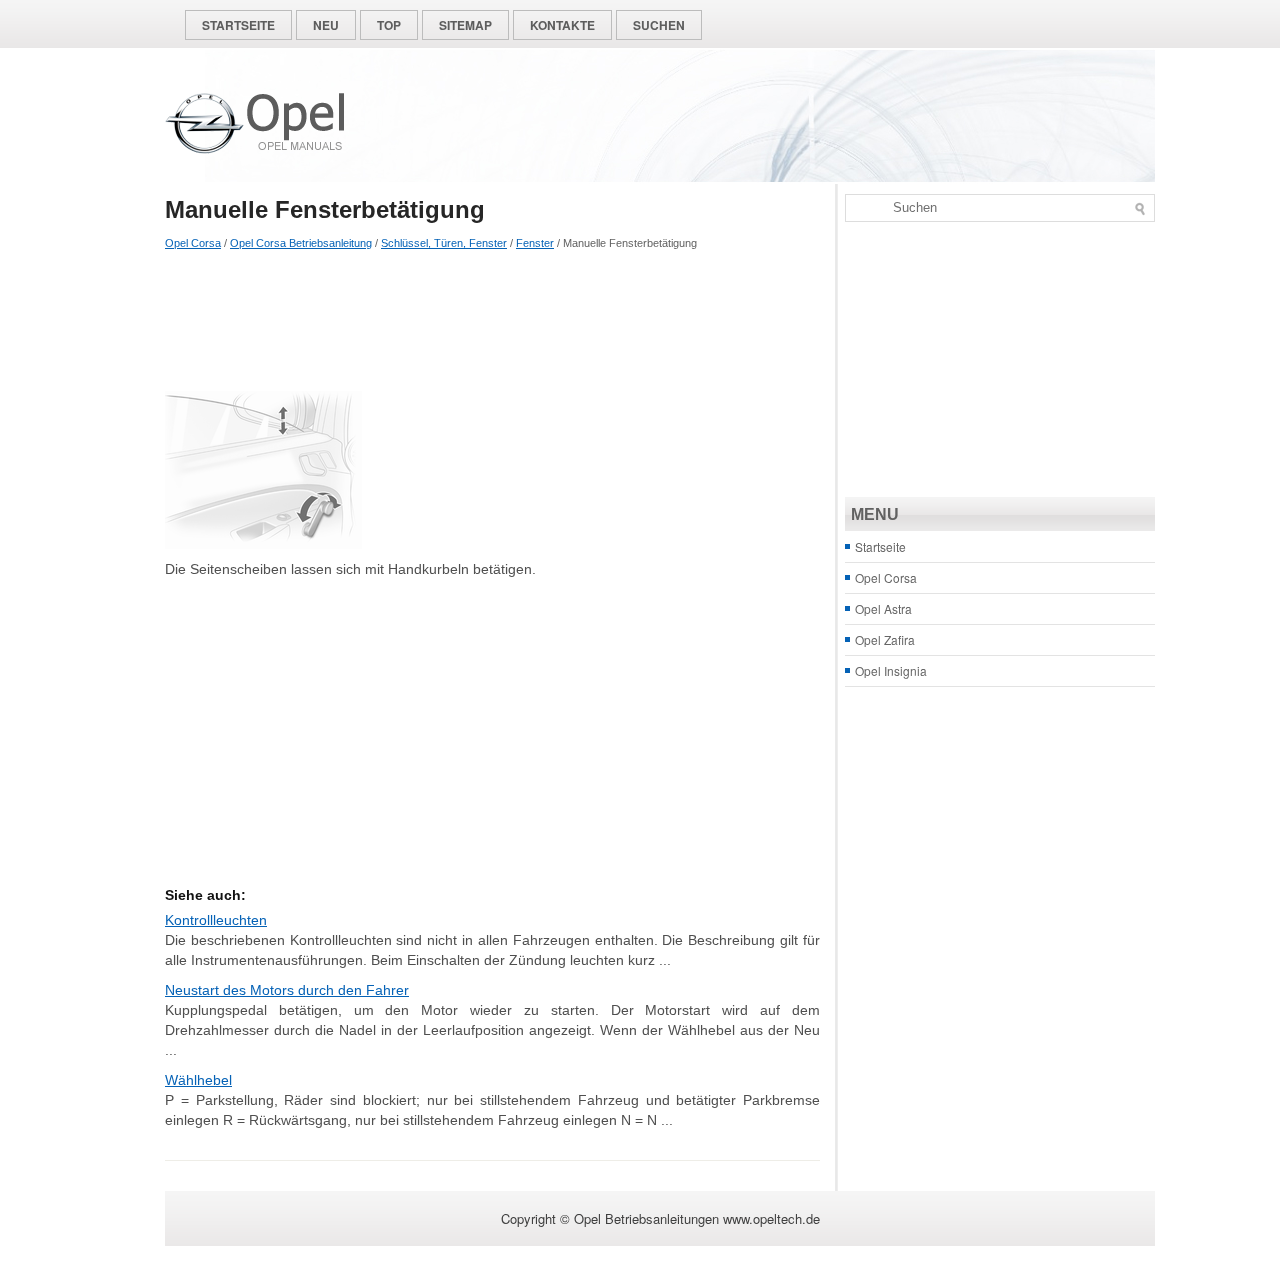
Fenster (535, 243)
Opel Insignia (891, 670)
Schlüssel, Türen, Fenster (444, 243)
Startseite (238, 25)
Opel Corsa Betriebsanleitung (301, 243)
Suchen (659, 25)
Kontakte (562, 25)
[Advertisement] (492, 321)
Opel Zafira (885, 639)
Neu (326, 25)
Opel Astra (883, 608)
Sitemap (465, 25)
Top (389, 25)
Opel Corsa (193, 243)
